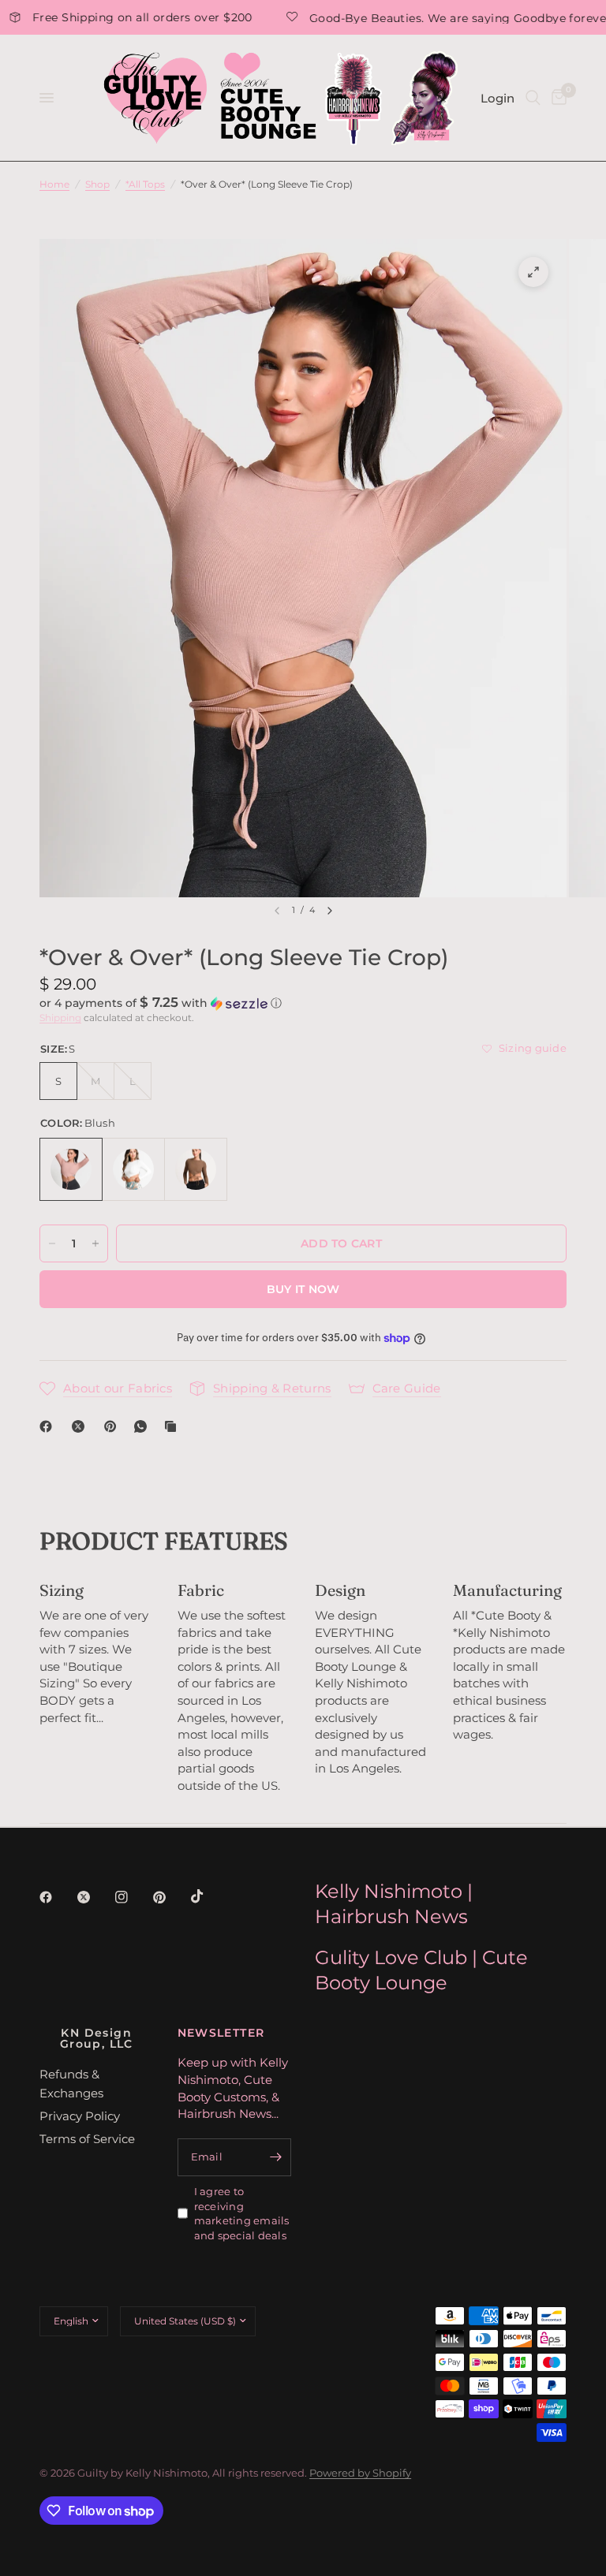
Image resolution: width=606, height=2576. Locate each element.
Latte (196, 1169)
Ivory (133, 1169)
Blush (71, 1169)
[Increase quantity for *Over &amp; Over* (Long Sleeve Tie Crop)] (95, 1243)
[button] (303, 1003)
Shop (97, 184)
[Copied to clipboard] (174, 1426)
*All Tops (145, 184)
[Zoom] (533, 272)
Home (54, 184)
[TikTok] (208, 1896)
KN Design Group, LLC (97, 2038)
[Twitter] (95, 1897)
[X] (81, 1426)
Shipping (60, 1018)
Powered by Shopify (360, 2473)
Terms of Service (87, 2139)
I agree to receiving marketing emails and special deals (242, 2213)
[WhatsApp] (144, 1426)
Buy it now (303, 1289)
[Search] (533, 98)
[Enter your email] (275, 2157)
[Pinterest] (114, 1426)
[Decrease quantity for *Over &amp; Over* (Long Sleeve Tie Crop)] (52, 1243)
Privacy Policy (80, 2116)
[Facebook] (49, 1426)
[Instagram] (133, 1897)
